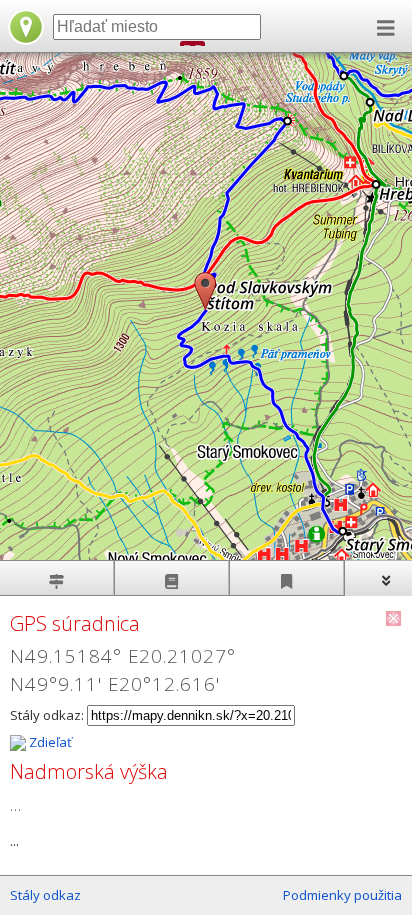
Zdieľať (49, 742)
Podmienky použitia (342, 895)
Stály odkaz (45, 895)
